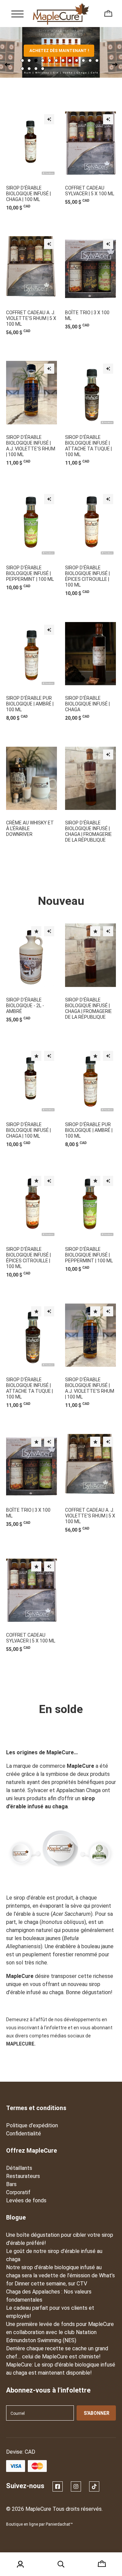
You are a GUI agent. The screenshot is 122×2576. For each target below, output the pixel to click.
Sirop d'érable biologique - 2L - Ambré (25, 1006)
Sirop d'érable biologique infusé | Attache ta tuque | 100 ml (88, 446)
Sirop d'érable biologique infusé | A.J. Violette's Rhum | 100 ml (31, 446)
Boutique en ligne (22, 2524)
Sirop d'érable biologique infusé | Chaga (87, 704)
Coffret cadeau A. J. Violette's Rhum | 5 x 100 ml (31, 318)
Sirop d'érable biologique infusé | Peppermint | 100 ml (30, 573)
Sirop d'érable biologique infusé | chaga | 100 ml (28, 194)
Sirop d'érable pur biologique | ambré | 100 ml (30, 704)
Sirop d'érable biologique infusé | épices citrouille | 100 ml (87, 576)
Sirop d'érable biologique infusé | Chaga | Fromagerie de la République (88, 831)
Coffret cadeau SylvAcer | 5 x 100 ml (90, 191)
